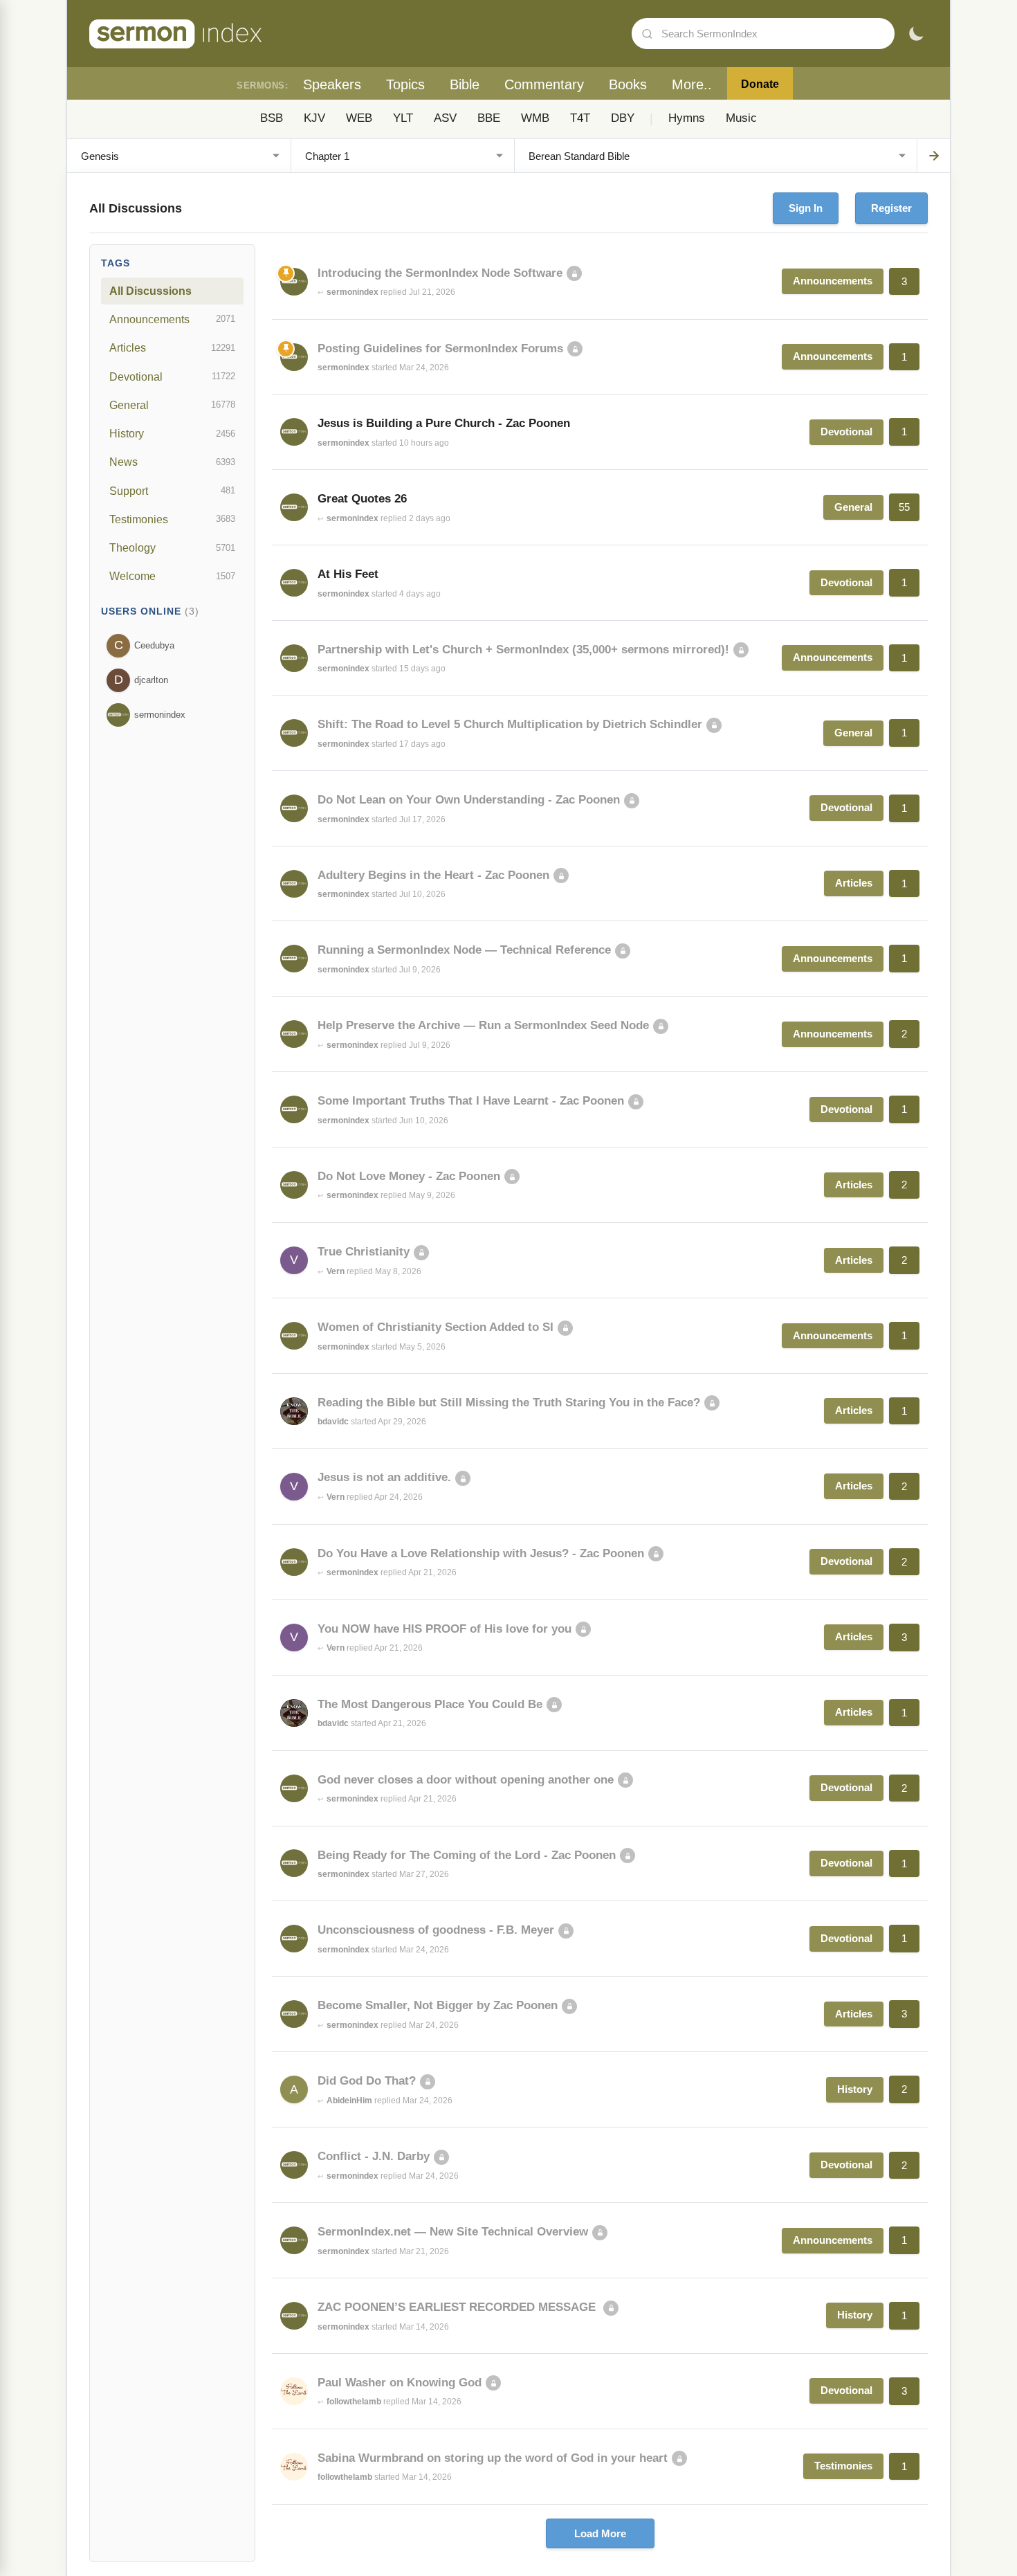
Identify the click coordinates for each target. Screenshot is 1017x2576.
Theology (172, 547)
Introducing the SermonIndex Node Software (440, 273)
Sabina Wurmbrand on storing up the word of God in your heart (493, 2458)
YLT (403, 118)
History (172, 433)
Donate (760, 84)
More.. (692, 84)
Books (628, 84)
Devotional (172, 377)
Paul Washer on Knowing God (400, 2383)
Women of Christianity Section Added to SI (436, 1327)
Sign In (806, 208)
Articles (172, 347)
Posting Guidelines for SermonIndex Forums (440, 348)
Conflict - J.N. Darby (374, 2156)
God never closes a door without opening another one (466, 1780)
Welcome (172, 576)
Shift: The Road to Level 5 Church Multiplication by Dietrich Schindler (510, 724)
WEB (359, 118)
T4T (580, 118)
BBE (489, 118)
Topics (405, 84)
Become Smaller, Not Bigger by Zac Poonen (438, 2005)
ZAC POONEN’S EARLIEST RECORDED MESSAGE (458, 2307)
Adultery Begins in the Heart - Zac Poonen (433, 875)
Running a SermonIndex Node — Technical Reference (464, 950)
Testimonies (172, 519)
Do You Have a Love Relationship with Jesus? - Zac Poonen (481, 1553)
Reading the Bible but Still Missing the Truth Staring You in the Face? (509, 1403)
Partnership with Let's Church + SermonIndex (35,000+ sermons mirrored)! (523, 650)
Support (172, 491)
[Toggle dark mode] (916, 34)
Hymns (687, 118)
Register (891, 208)
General (172, 405)
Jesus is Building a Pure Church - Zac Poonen (444, 423)
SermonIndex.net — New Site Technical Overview (453, 2232)
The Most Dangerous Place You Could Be (430, 1704)
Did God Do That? (367, 2081)
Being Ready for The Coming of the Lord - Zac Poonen (467, 1855)
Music (741, 118)
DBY (623, 118)
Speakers (332, 84)
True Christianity (364, 1252)
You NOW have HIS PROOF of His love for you (445, 1629)
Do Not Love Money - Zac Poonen (409, 1176)
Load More (600, 2533)
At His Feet (348, 574)
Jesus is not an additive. (384, 1477)
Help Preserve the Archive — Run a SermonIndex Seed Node (483, 1025)
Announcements (172, 319)
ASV (445, 118)
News (172, 462)
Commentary (544, 84)
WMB (535, 118)
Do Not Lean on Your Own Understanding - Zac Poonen (469, 800)
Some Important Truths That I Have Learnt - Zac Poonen (471, 1101)
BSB (272, 118)
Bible (465, 84)
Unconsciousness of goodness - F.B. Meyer (436, 1930)
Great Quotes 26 (362, 499)
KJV (314, 118)
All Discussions (150, 291)
